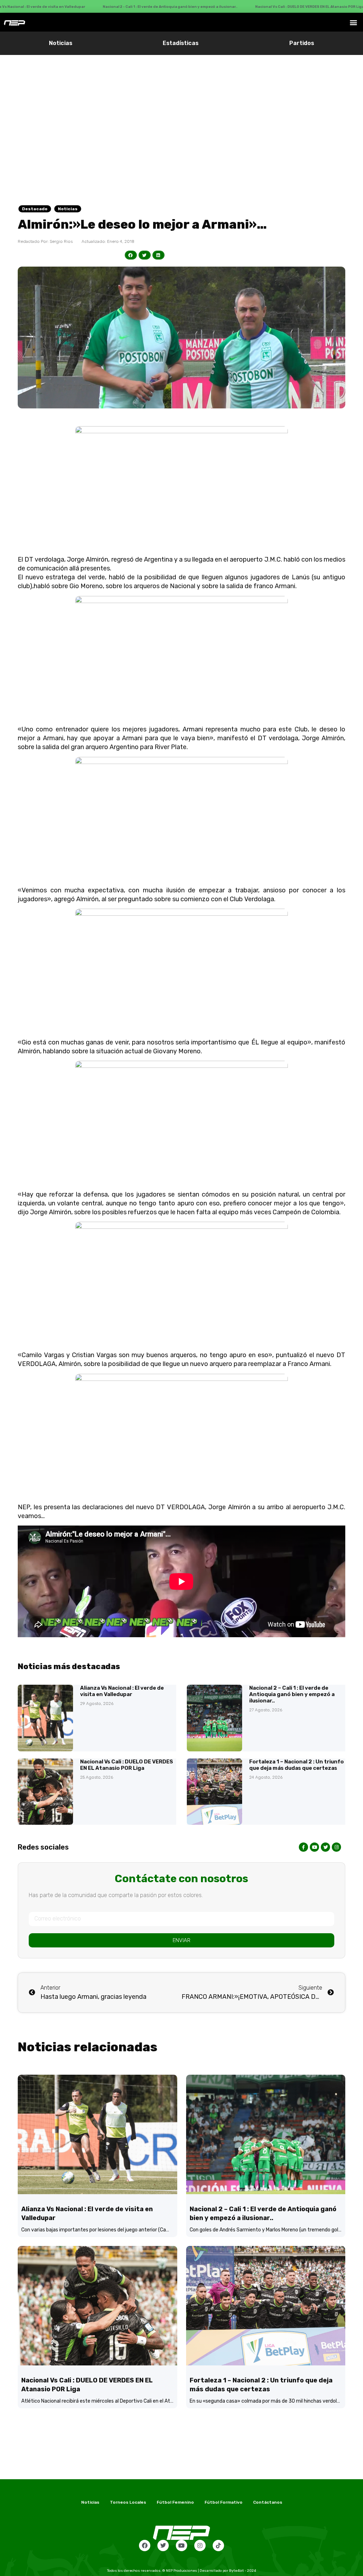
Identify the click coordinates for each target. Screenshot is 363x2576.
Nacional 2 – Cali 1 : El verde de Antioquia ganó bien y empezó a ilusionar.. (292, 1694)
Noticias (61, 43)
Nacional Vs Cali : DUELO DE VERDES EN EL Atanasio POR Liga (127, 1765)
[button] (354, 22)
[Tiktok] (218, 2546)
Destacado (35, 209)
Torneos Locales (128, 2502)
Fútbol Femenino (175, 2502)
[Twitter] (163, 2546)
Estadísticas (181, 43)
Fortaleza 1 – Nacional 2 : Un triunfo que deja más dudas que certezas (297, 1765)
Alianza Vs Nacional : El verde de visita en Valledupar (122, 1691)
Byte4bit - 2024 (242, 2571)
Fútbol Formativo (224, 2502)
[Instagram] (200, 2546)
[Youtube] (181, 2546)
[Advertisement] (181, 108)
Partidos (302, 43)
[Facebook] (145, 2546)
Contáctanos (268, 2502)
